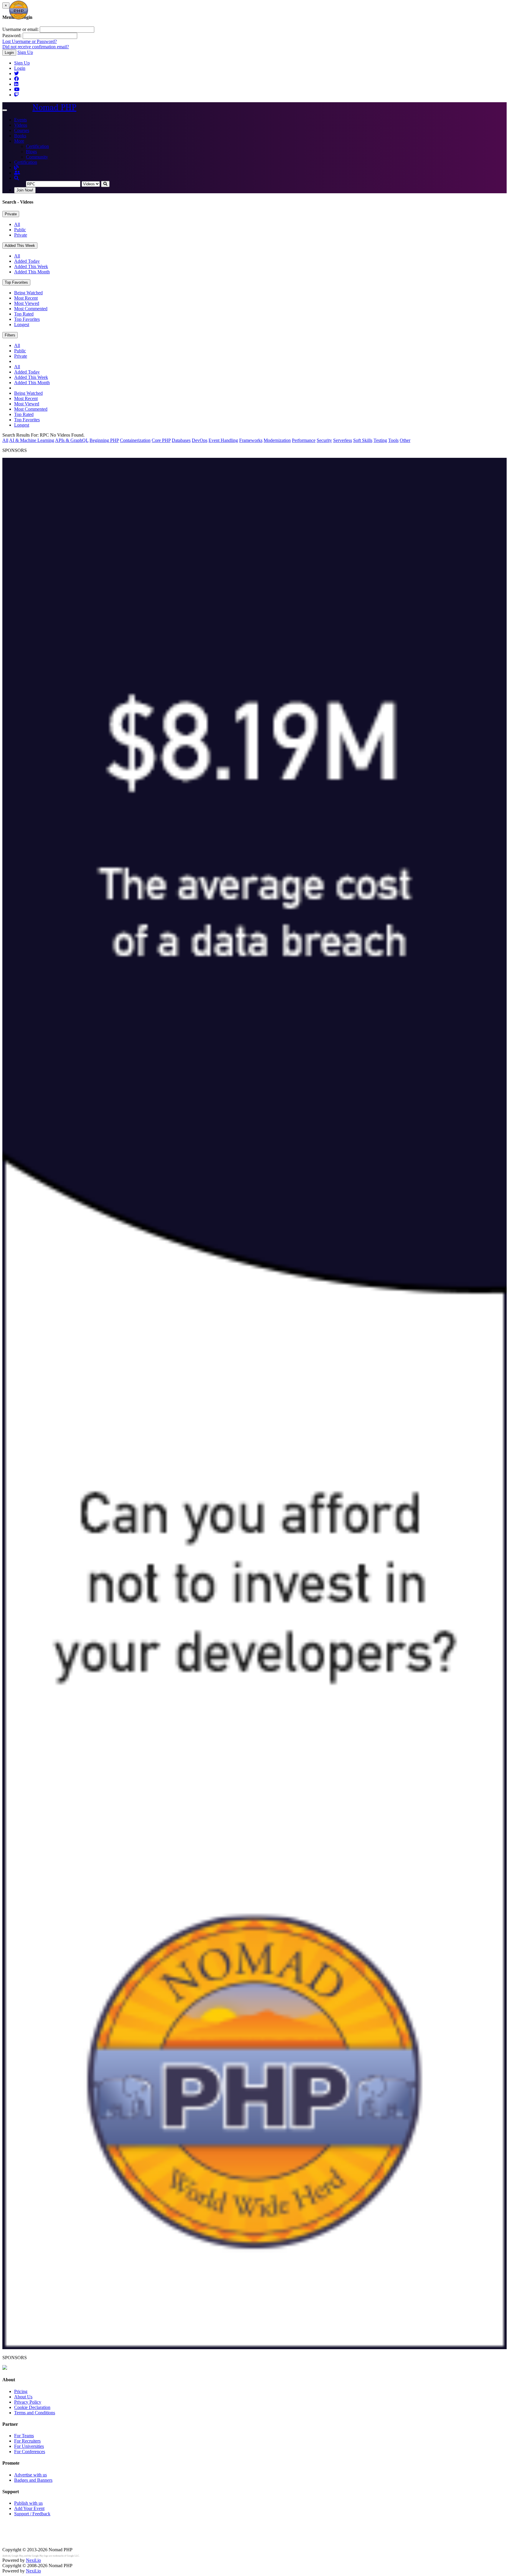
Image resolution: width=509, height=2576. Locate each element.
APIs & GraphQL (72, 440)
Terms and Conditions (35, 2413)
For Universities (29, 2446)
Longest (22, 325)
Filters (10, 335)
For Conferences (30, 2452)
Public (20, 230)
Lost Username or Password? (30, 41)
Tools (393, 440)
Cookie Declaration (32, 2407)
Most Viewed (27, 303)
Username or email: (20, 29)
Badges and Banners (33, 2480)
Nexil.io (33, 2560)
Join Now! (25, 190)
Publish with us (28, 2503)
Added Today (27, 261)
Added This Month (32, 272)
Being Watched (28, 293)
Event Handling (223, 440)
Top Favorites (16, 282)
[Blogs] (16, 167)
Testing (380, 440)
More (19, 141)
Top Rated (24, 314)
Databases (181, 440)
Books (20, 136)
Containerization (135, 440)
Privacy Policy (28, 2402)
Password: (12, 35)
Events (20, 120)
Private (11, 214)
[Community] (17, 173)
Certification (37, 146)
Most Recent (26, 298)
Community (37, 157)
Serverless (343, 440)
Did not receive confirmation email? (36, 47)
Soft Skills (363, 440)
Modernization (277, 440)
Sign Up (25, 52)
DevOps (200, 440)
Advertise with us (30, 2475)
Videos (21, 125)
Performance (304, 440)
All (17, 224)
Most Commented (31, 309)
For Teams (24, 2436)
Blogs (31, 152)
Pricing (21, 2391)
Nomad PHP (54, 107)
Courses (22, 130)
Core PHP (161, 440)
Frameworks (251, 440)
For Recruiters (27, 2441)
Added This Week (20, 246)
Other (405, 440)
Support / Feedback (32, 2514)
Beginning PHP (104, 440)
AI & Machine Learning (32, 440)
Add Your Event (29, 2508)
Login (9, 53)
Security (324, 440)
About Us (23, 2397)
